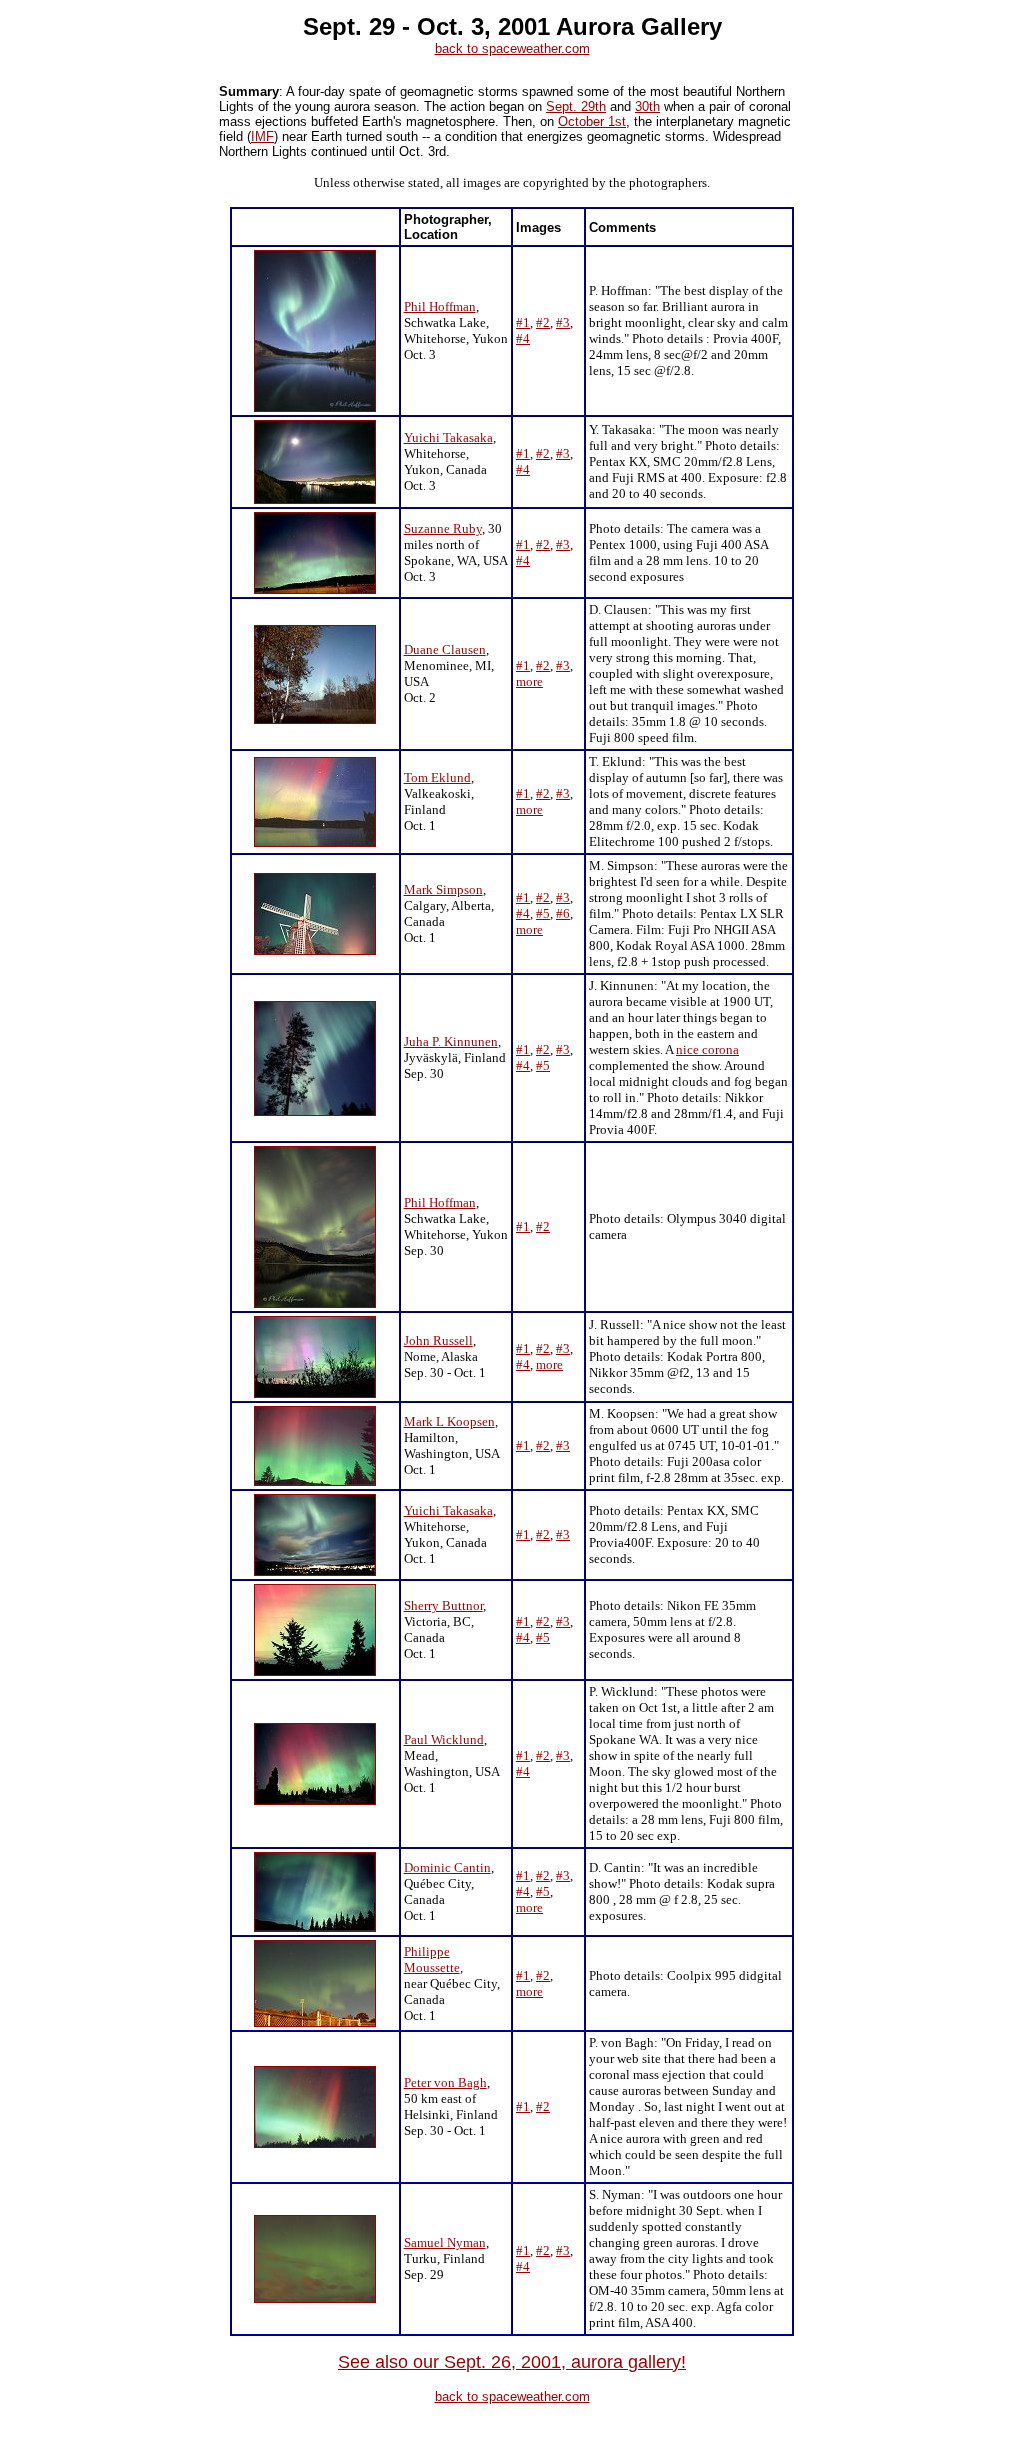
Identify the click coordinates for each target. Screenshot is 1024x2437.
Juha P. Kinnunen (451, 1041)
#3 (563, 322)
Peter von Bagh (445, 2082)
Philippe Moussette (432, 1959)
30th (647, 106)
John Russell (438, 1340)
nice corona (707, 1049)
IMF (262, 136)
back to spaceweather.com (512, 48)
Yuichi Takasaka (448, 437)
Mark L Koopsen (449, 1421)
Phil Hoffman (440, 306)
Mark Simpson (443, 889)
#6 (563, 913)
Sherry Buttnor (443, 1605)
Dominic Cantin (447, 1867)
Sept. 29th (576, 106)
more (529, 681)
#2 (543, 322)
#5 (543, 913)
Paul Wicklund (444, 1739)
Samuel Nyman (445, 2242)
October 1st (592, 121)
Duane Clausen (445, 649)
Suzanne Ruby (443, 528)
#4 (523, 338)
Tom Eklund (437, 777)
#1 (523, 322)
